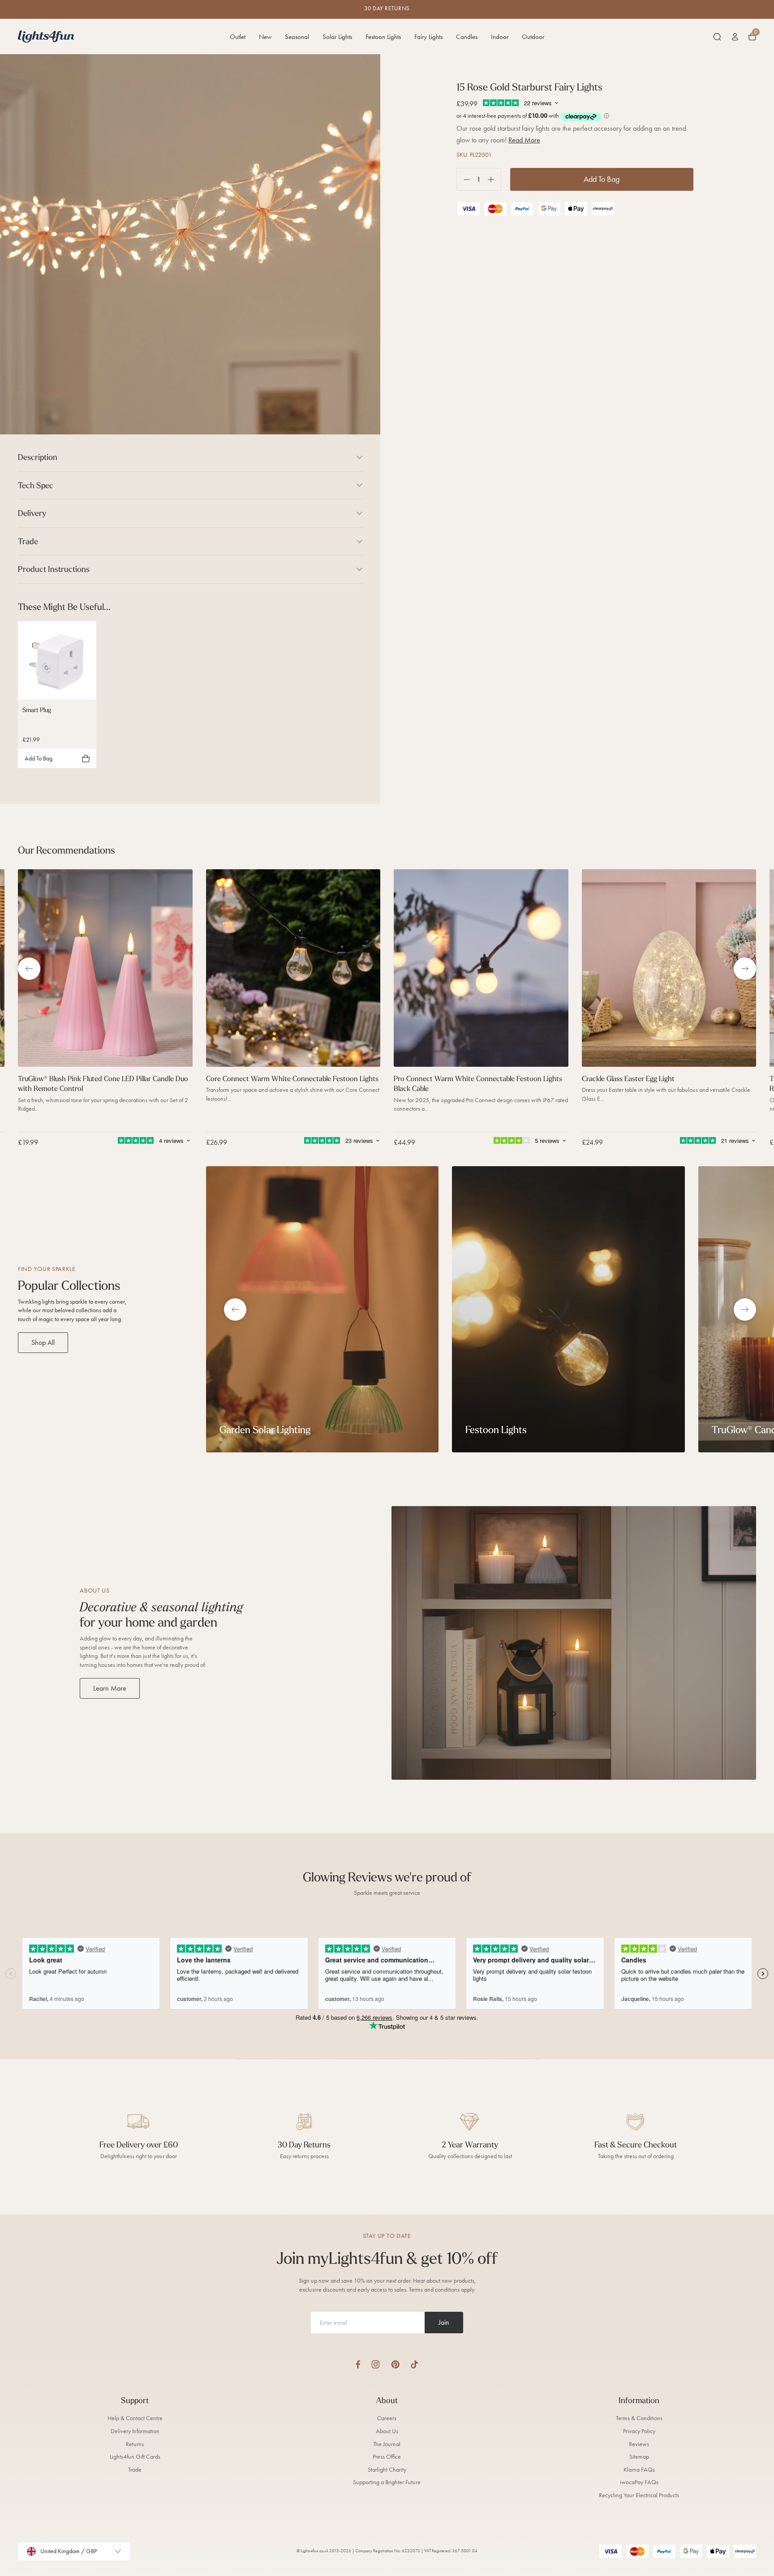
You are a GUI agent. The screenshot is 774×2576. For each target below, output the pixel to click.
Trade (135, 2470)
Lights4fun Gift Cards (135, 2457)
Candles (467, 37)
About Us (387, 2431)
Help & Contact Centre (135, 2418)
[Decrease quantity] (463, 179)
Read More (524, 140)
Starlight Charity (387, 2470)
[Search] (717, 37)
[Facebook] (358, 2364)
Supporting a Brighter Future (387, 2482)
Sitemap (639, 2457)
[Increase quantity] (494, 179)
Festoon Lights (383, 37)
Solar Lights (337, 37)
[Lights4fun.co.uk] (46, 36)
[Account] (735, 37)
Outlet (238, 37)
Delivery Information (135, 2431)
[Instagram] (376, 2364)
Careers (387, 2418)
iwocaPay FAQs (639, 2482)
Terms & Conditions (639, 2418)
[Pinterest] (395, 2364)
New (265, 37)
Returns (135, 2444)
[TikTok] (415, 2364)
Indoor (500, 37)
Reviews (639, 2444)
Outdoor (533, 37)
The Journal (387, 2444)
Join (444, 2322)
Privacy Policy (639, 2431)
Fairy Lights (428, 37)
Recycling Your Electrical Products (639, 2495)
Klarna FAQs (639, 2470)
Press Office (387, 2457)
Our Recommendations (67, 850)
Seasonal (297, 37)
